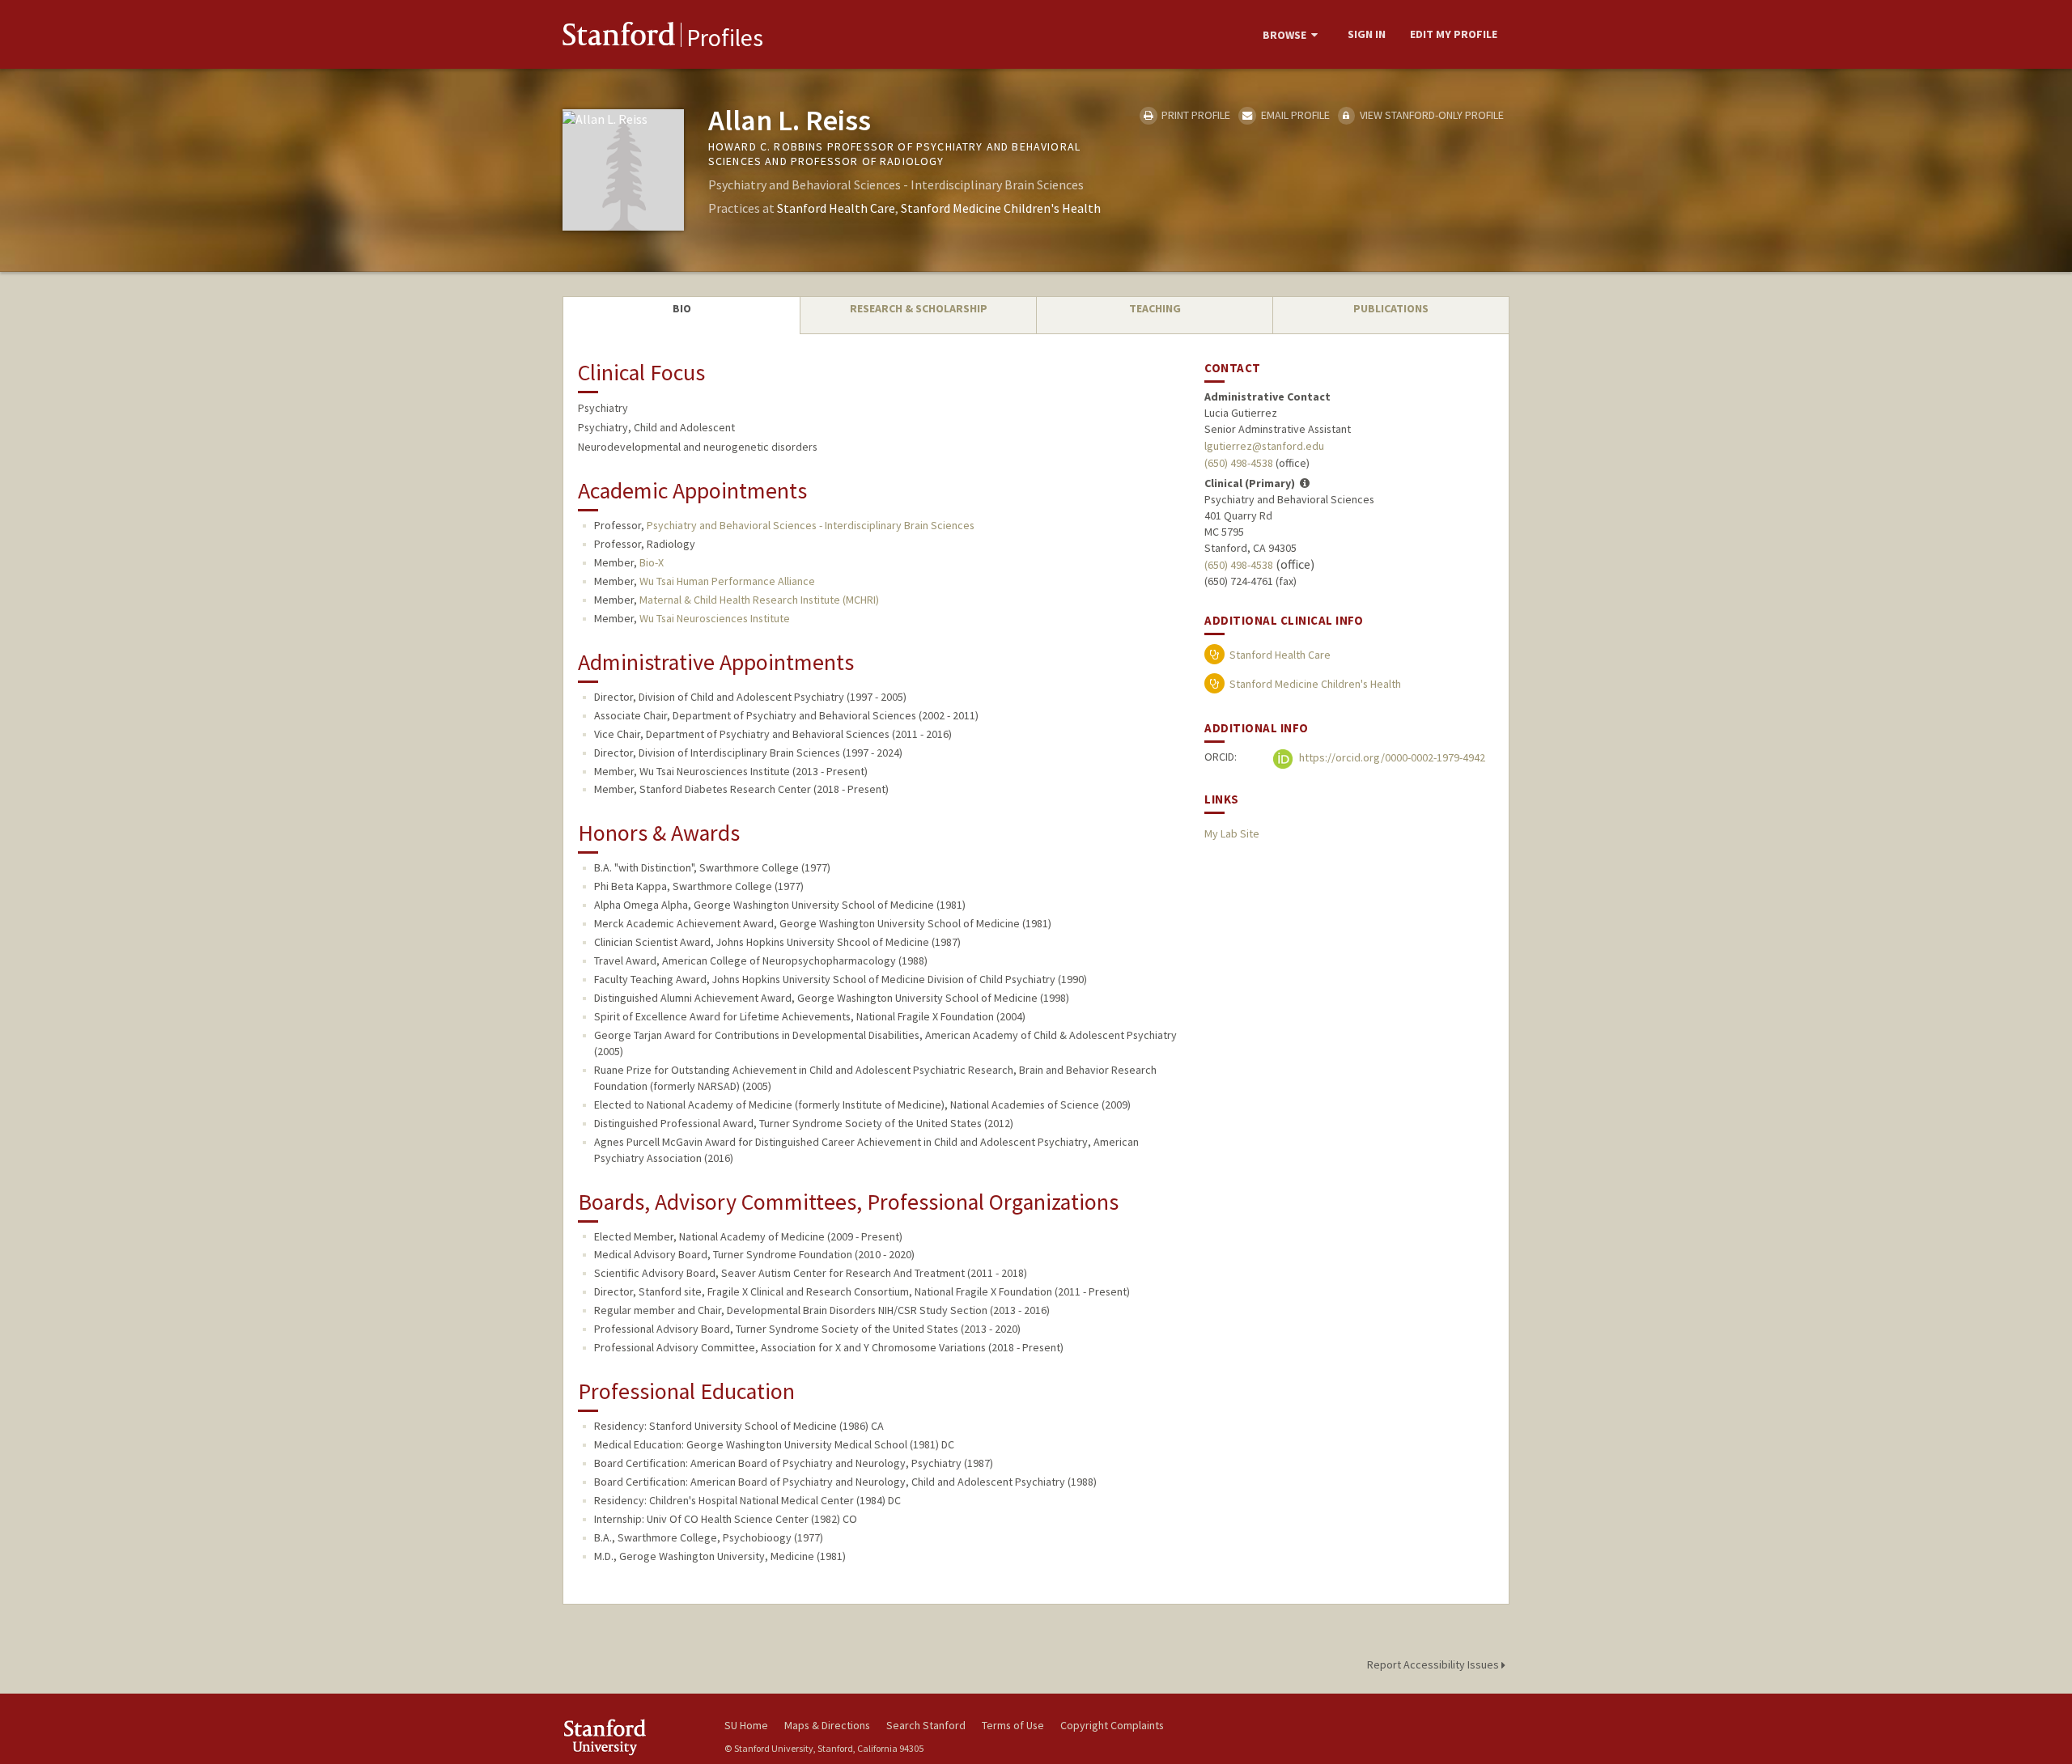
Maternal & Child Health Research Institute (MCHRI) (759, 600)
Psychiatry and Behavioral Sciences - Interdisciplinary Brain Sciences (811, 525)
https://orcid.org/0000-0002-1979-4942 (1391, 757)
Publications (1391, 308)
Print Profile (1195, 115)
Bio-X (652, 562)
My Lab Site (1232, 833)
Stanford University (631, 1737)
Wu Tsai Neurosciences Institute (715, 618)
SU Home (746, 1725)
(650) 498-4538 (1239, 463)
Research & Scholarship (919, 308)
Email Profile (1294, 115)
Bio (682, 308)
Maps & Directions (827, 1725)
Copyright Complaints (1112, 1725)
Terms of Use (1013, 1725)
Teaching (1155, 308)
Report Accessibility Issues (1434, 1664)
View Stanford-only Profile (1431, 115)
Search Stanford (926, 1725)
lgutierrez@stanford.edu (1264, 446)
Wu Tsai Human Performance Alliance (727, 581)
